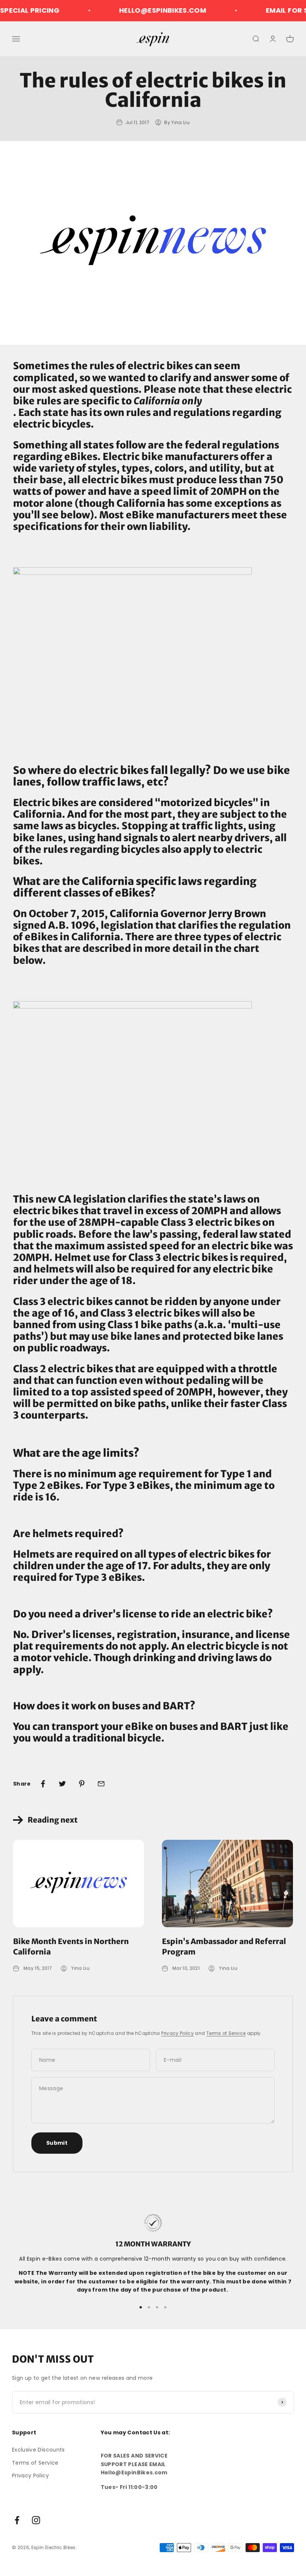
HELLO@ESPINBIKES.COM (143, 10)
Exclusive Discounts (38, 2450)
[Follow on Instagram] (36, 2520)
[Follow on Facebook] (17, 2520)
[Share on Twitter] (62, 1784)
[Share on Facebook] (43, 1784)
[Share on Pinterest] (82, 1784)
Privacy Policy (177, 2033)
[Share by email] (101, 1784)
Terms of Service (226, 2033)
